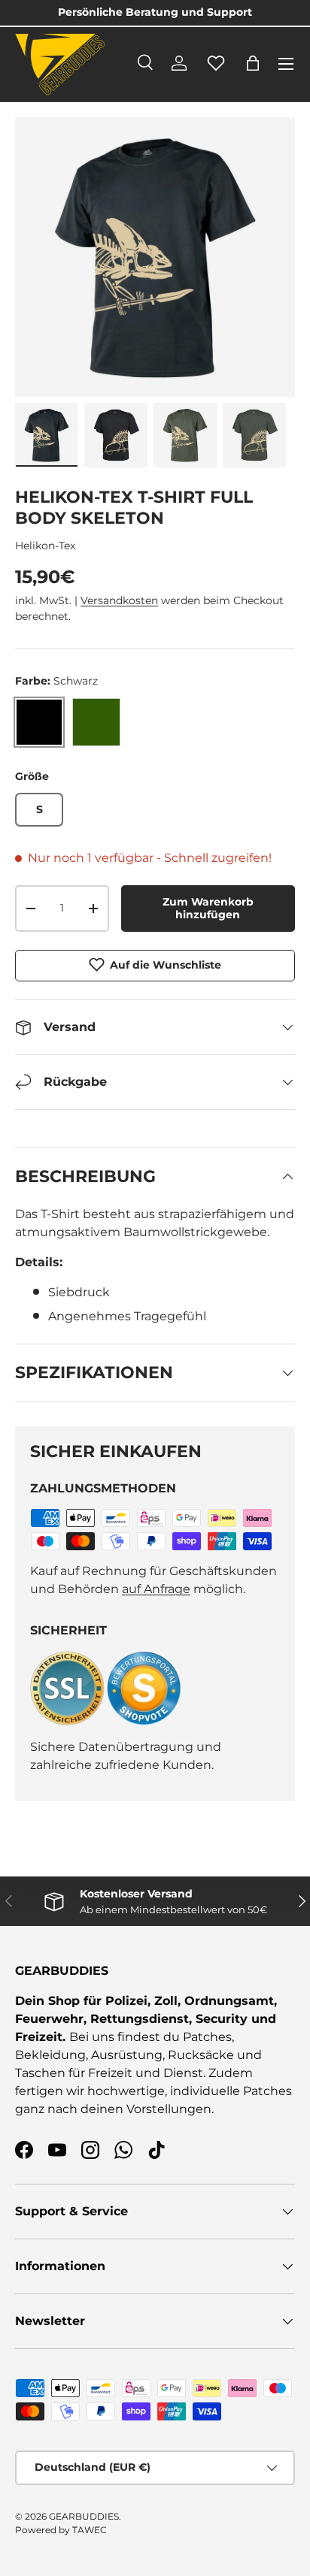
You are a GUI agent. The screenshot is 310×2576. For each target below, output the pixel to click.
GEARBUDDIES (84, 2516)
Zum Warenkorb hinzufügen (208, 908)
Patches (207, 2037)
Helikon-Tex (45, 546)
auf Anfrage (156, 1589)
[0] (216, 71)
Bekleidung (50, 2055)
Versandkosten (119, 600)
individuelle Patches (231, 2091)
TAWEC (90, 2530)
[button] (253, 63)
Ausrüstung (127, 2055)
